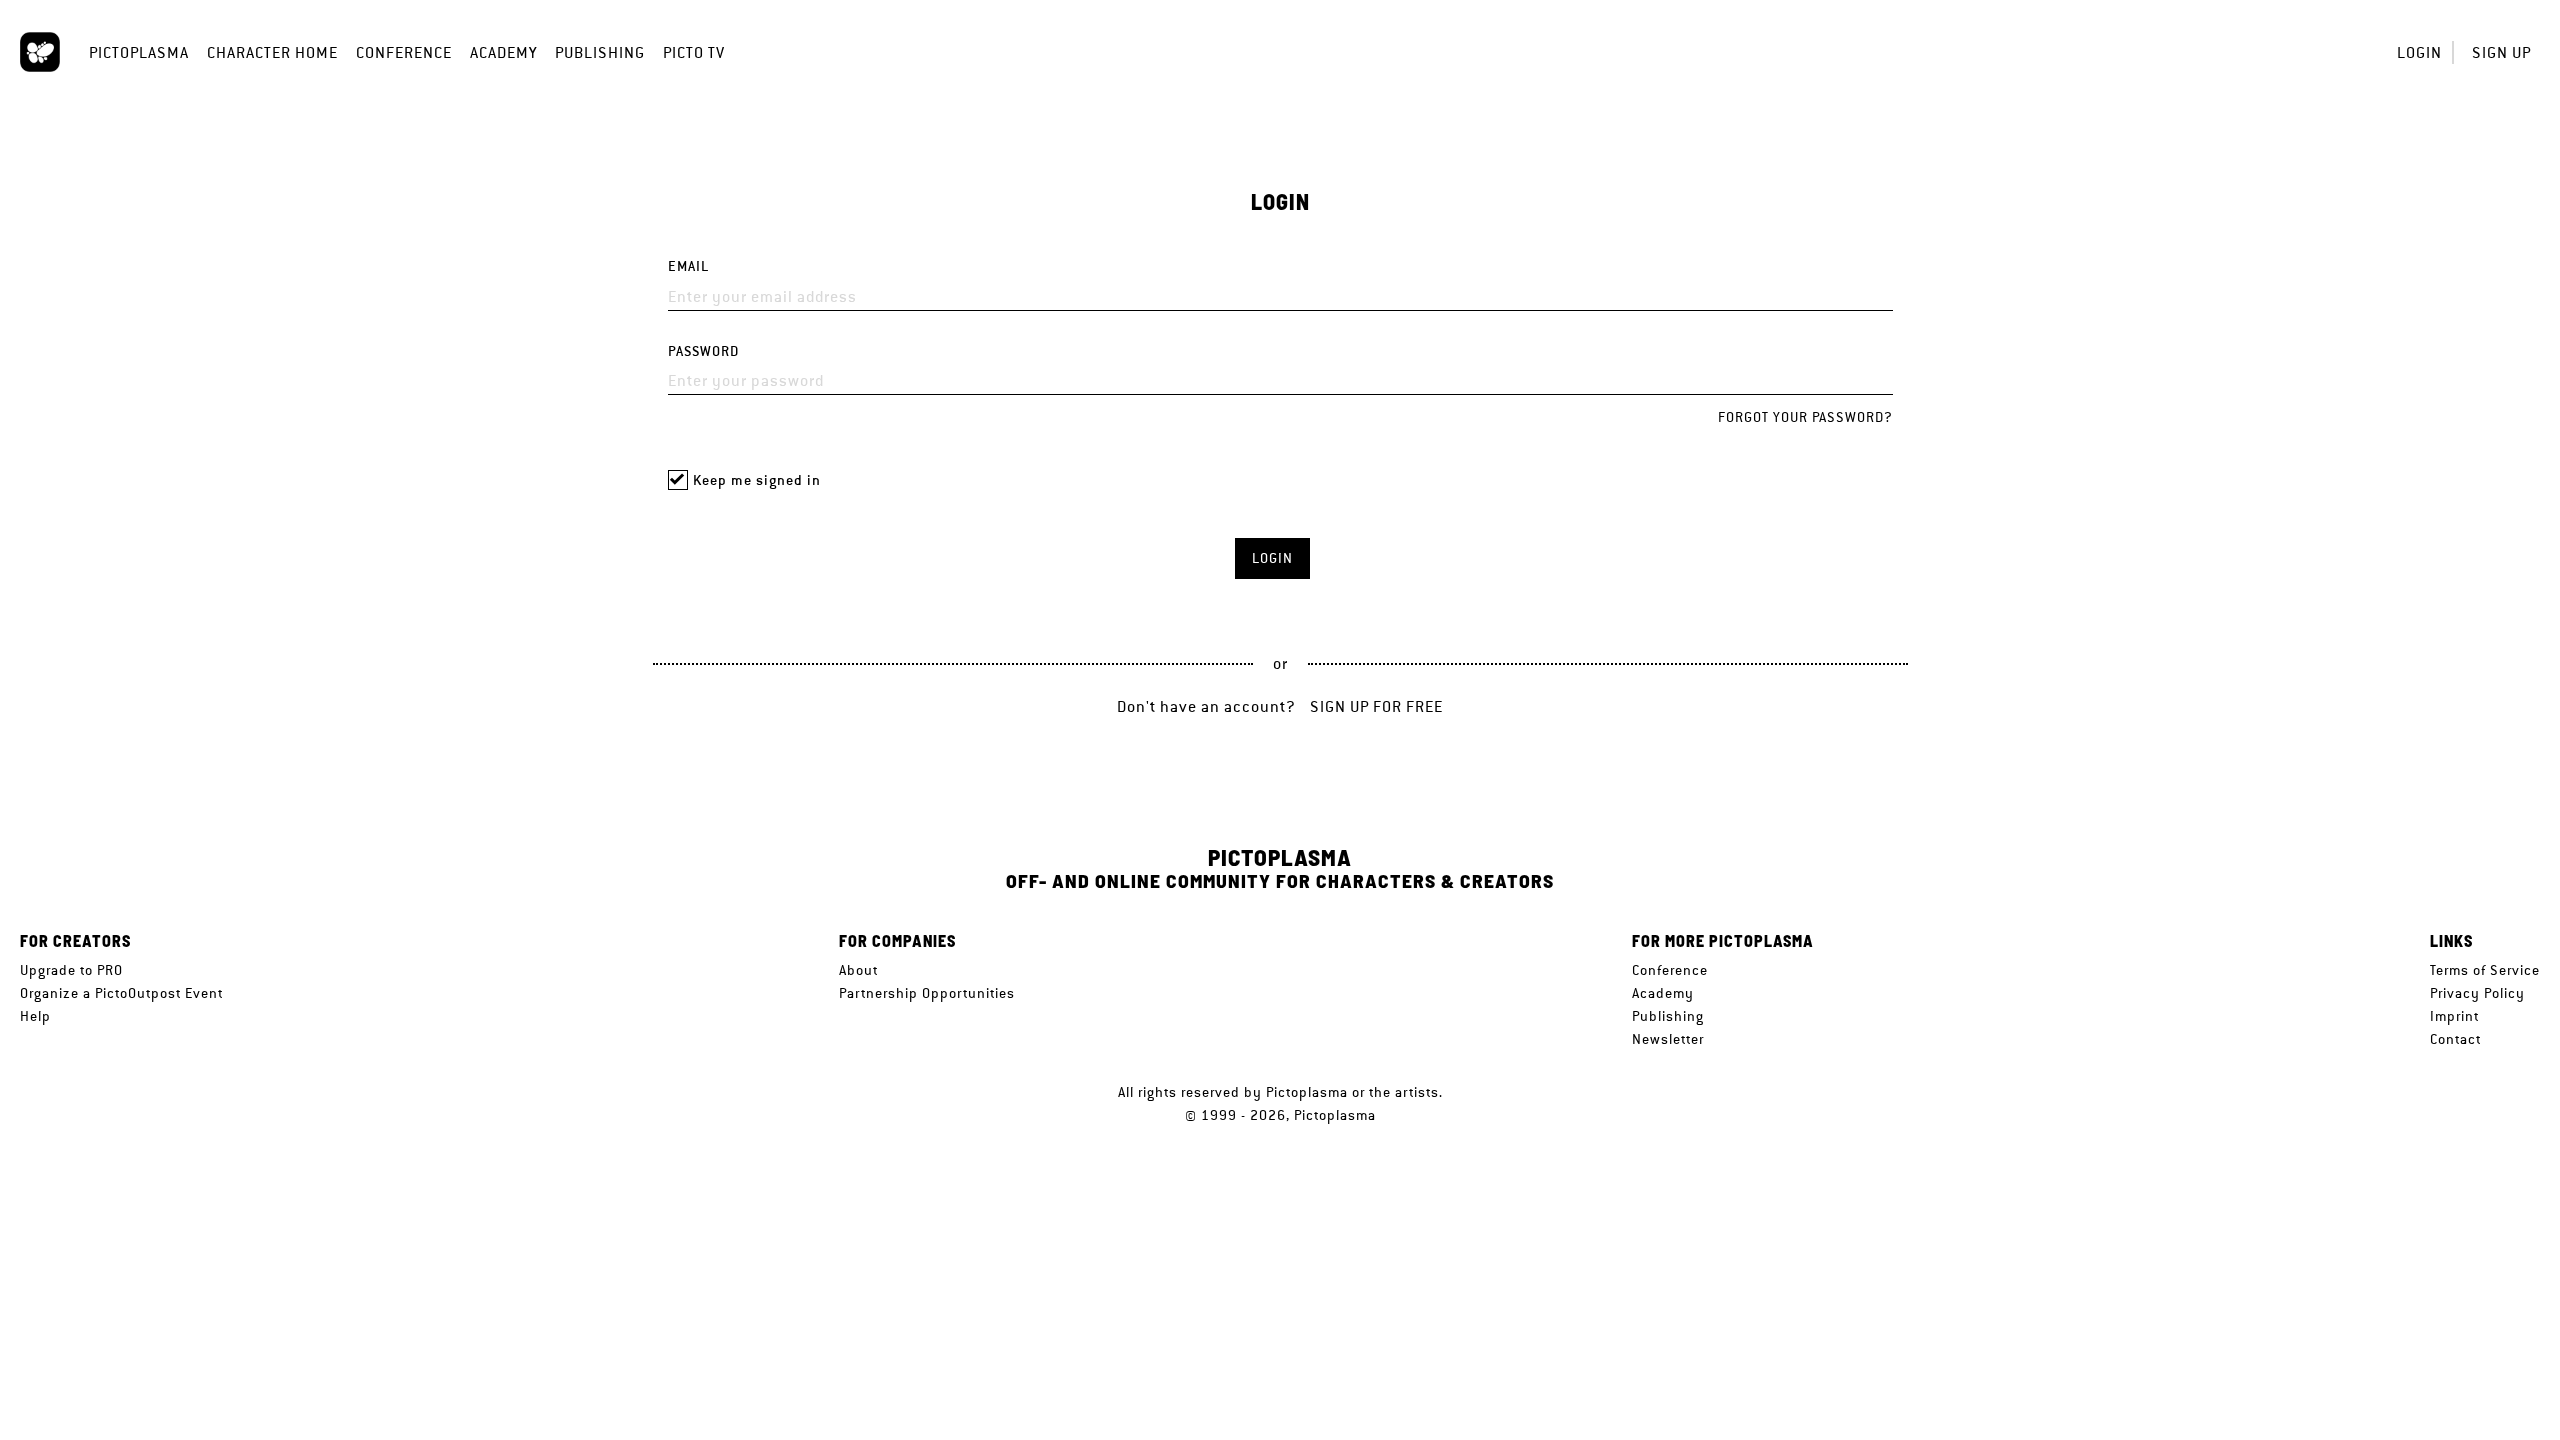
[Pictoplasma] (40, 52)
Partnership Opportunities (927, 993)
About (858, 970)
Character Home (272, 52)
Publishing (600, 52)
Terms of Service (2485, 970)
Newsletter (1668, 1039)
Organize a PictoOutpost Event (121, 993)
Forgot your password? (1805, 417)
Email (688, 266)
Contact (2455, 1039)
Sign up (2501, 52)
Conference (404, 52)
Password (703, 351)
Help (35, 1016)
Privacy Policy (2477, 993)
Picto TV (694, 52)
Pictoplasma (139, 52)
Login (2419, 52)
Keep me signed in (757, 480)
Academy (503, 52)
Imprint (2454, 1016)
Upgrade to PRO (71, 970)
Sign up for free (1376, 706)
